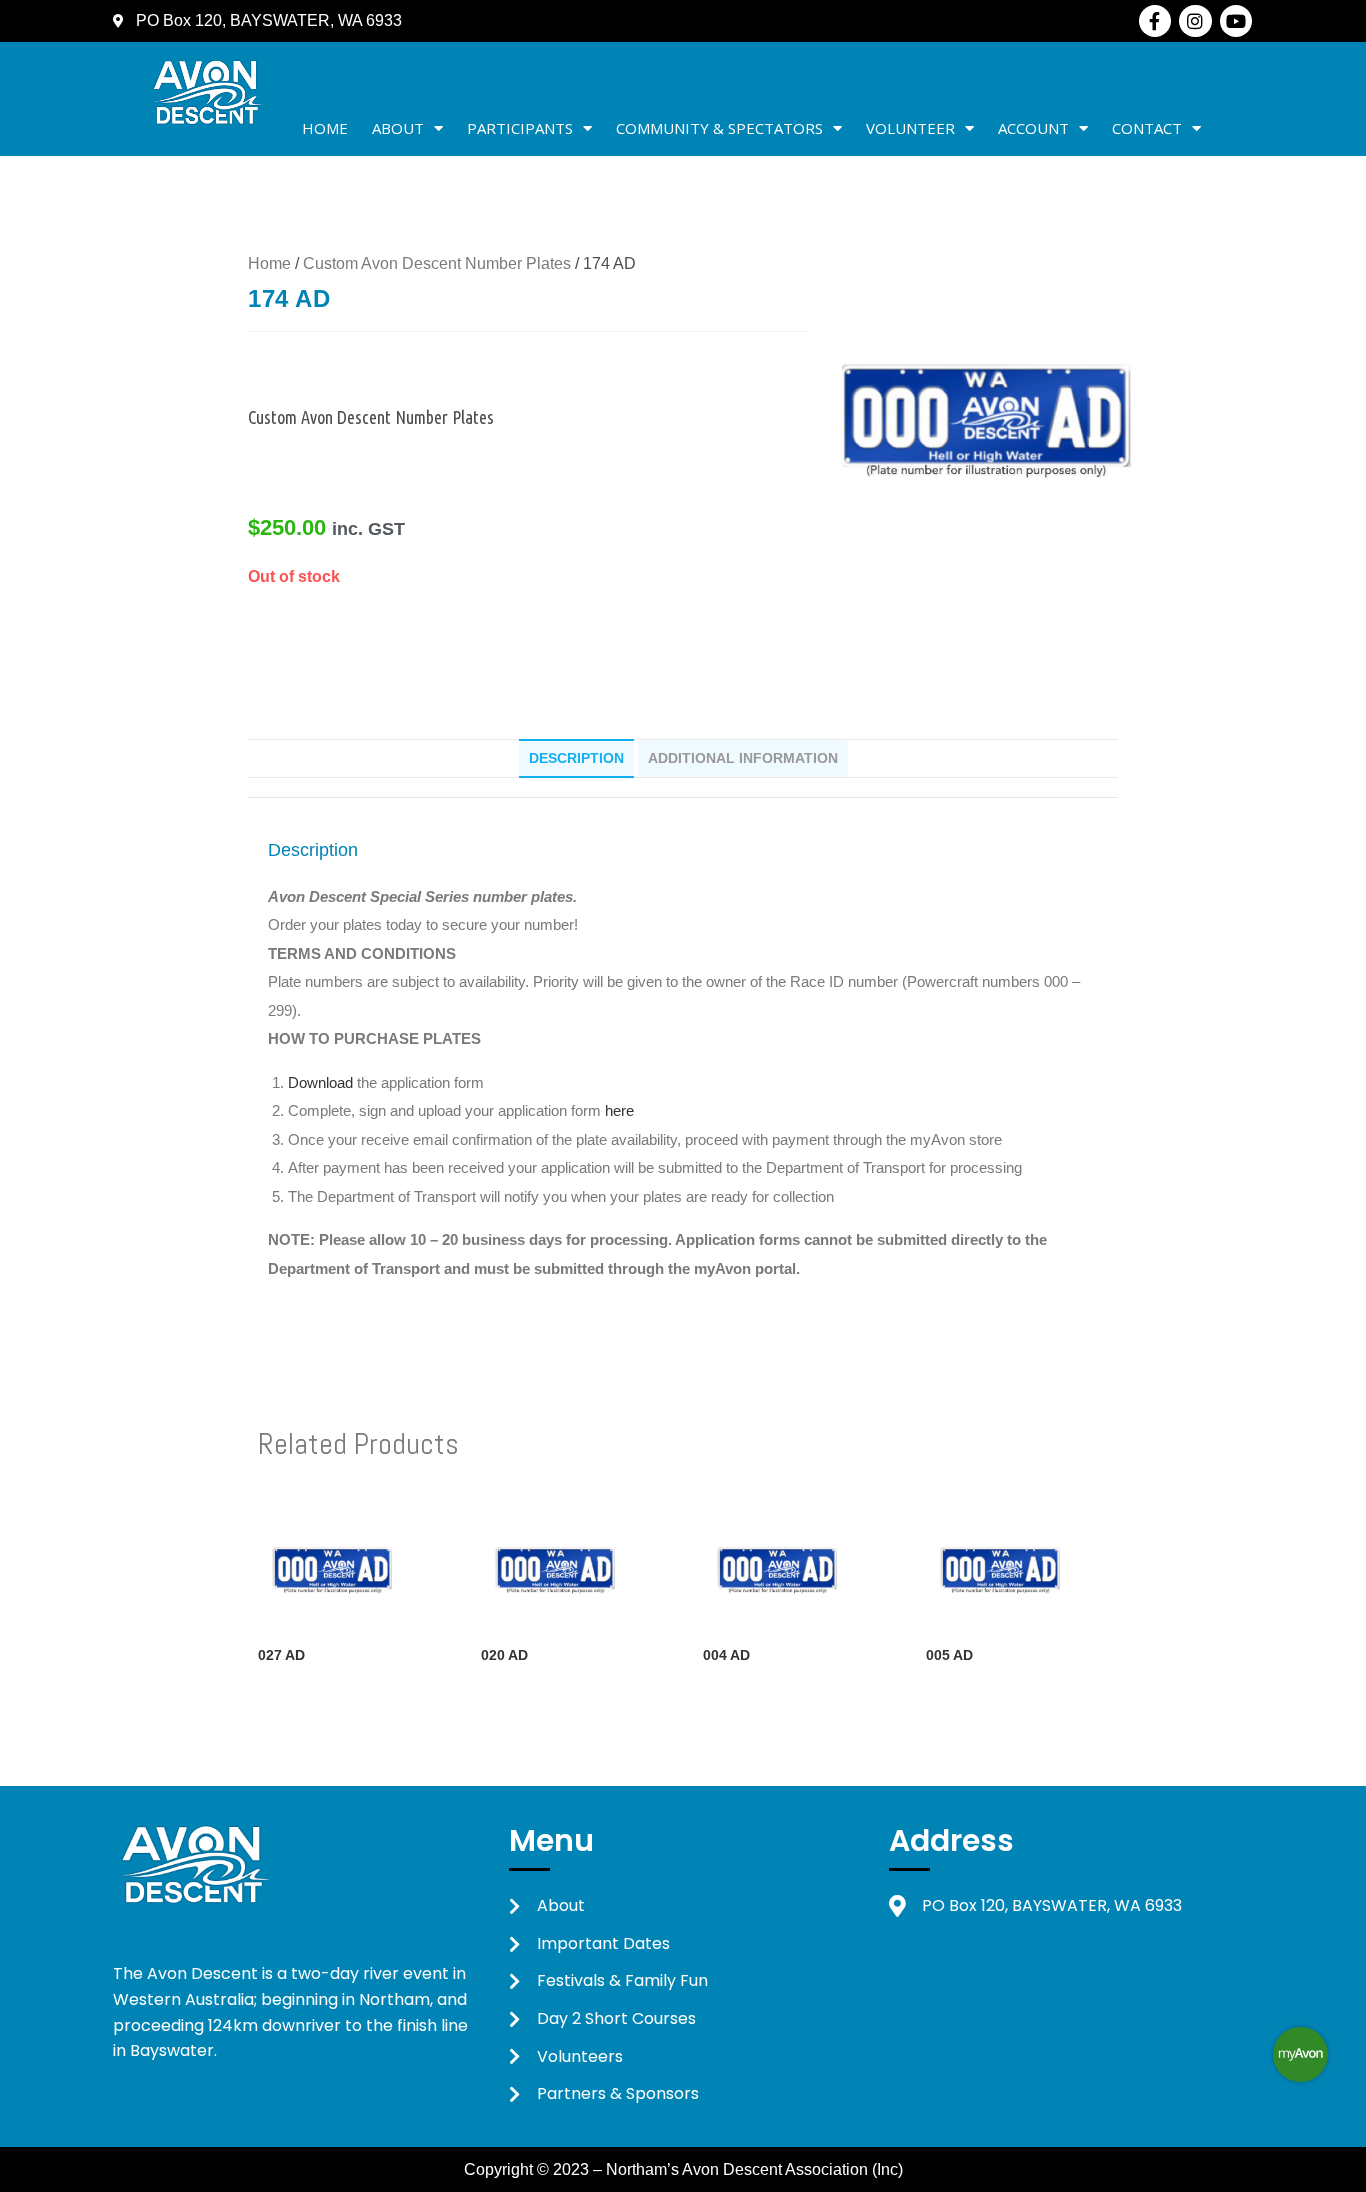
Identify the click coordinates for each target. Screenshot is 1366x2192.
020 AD (504, 1655)
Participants (520, 128)
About (398, 128)
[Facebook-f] (1155, 21)
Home (325, 128)
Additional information (743, 758)
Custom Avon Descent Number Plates (437, 263)
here (619, 1110)
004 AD (726, 1655)
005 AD (949, 1655)
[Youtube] (1236, 21)
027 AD (281, 1655)
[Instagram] (1195, 21)
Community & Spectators (719, 128)
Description (576, 758)
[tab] (576, 758)
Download (322, 1082)
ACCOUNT (1033, 128)
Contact (1147, 128)
